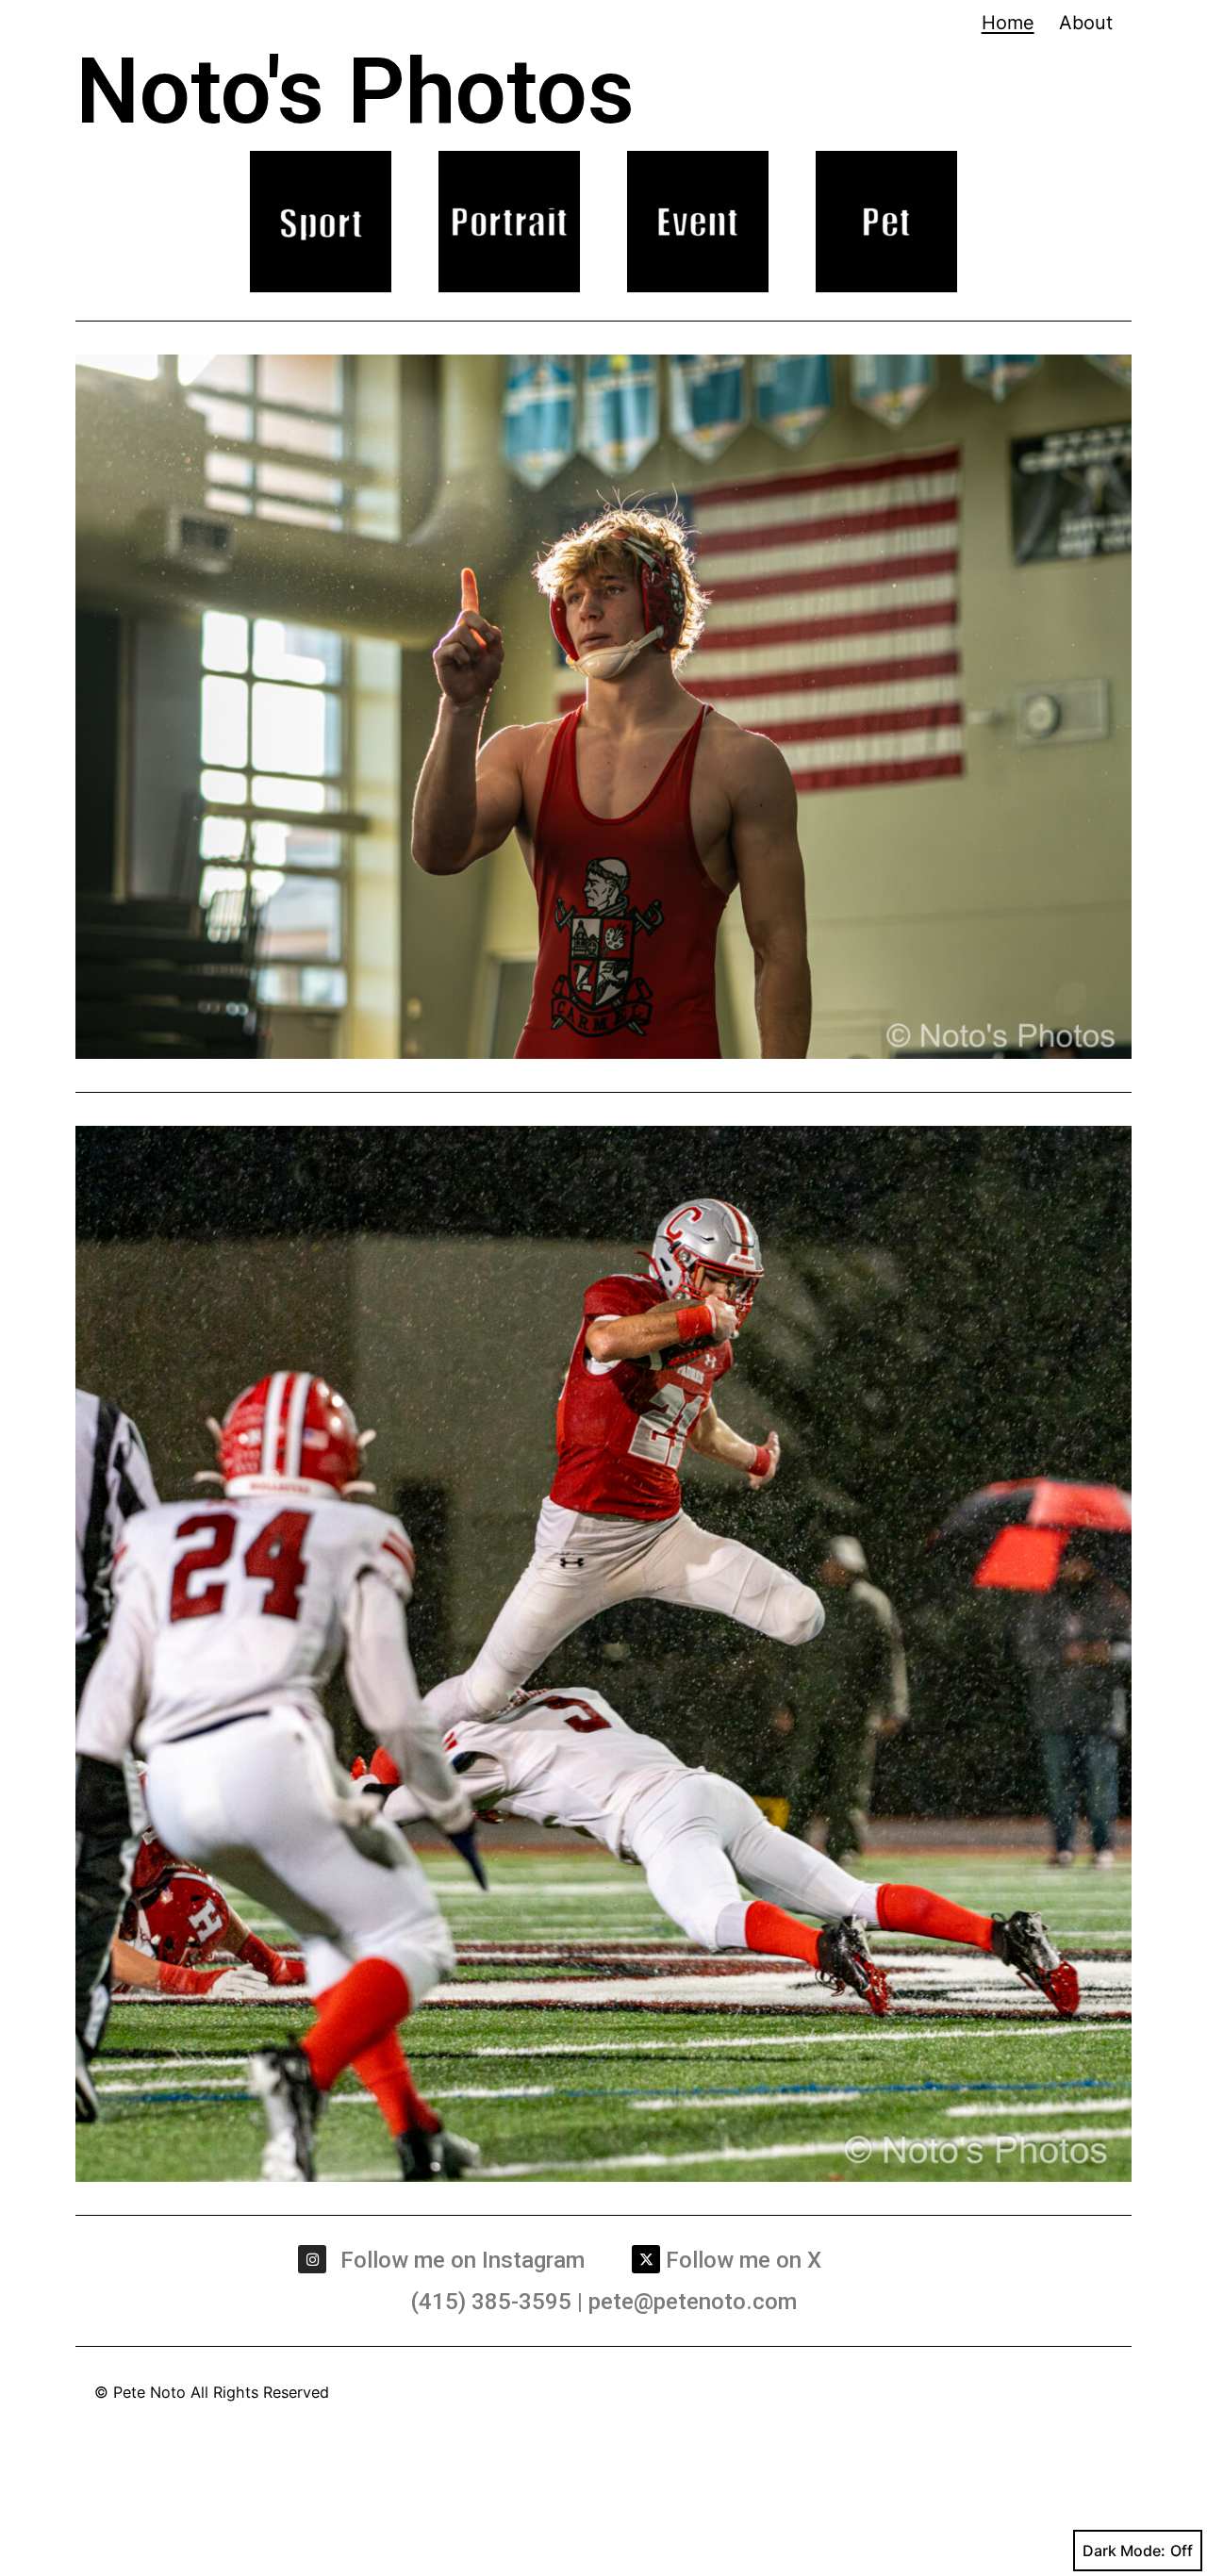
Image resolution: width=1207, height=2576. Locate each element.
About (1086, 23)
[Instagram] (312, 2259)
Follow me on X (744, 2260)
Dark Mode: (1124, 2551)
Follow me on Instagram (463, 2260)
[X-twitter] (646, 2259)
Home (1008, 23)
